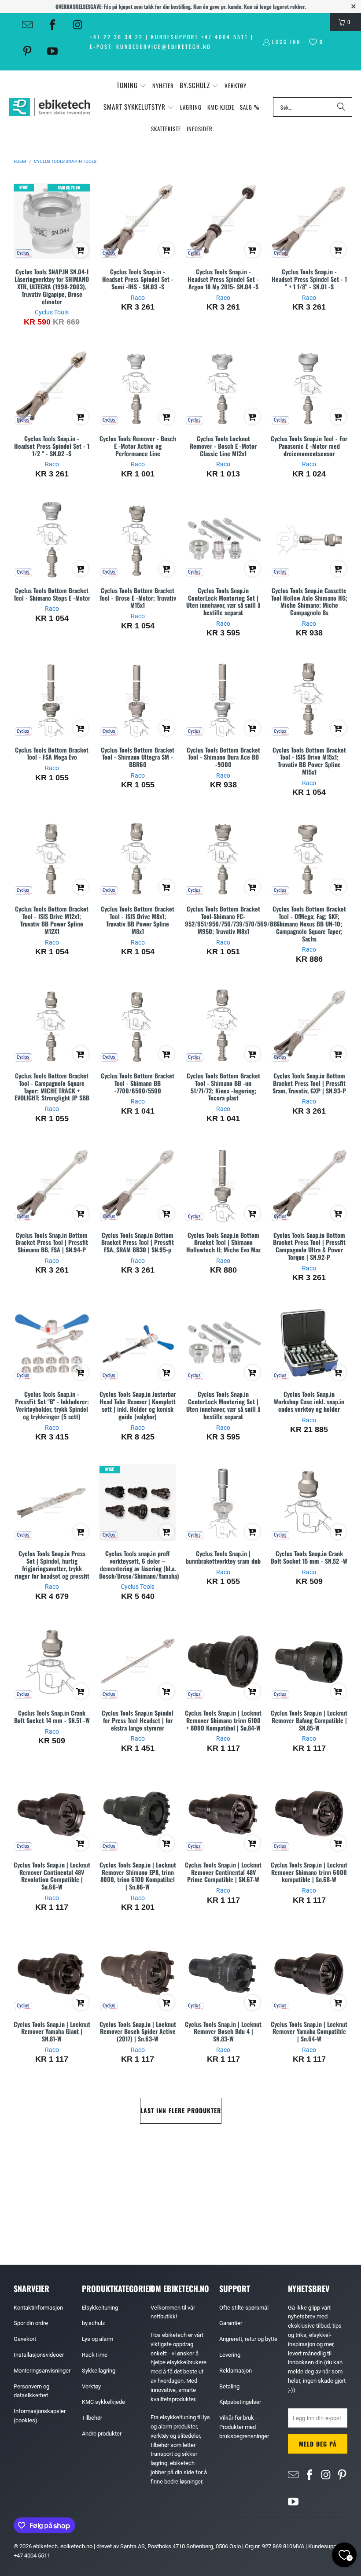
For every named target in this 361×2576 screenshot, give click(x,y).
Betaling (229, 2386)
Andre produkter (102, 2434)
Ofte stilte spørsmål (244, 2308)
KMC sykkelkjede (103, 2402)
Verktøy (91, 2386)
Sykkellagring (99, 2371)
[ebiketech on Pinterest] (27, 51)
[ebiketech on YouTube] (52, 51)
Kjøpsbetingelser (240, 2402)
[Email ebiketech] (27, 25)
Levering (230, 2355)
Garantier (231, 2323)
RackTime (95, 2355)
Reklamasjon (236, 2371)
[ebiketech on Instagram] (77, 25)
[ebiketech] (50, 107)
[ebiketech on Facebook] (52, 25)
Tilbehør (92, 2418)
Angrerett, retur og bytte (248, 2339)
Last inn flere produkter (181, 2110)
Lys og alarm (98, 2339)
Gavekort (25, 2339)
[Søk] (341, 107)
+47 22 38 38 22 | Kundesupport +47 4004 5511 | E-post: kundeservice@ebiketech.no (172, 42)
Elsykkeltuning (100, 2308)
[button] (132, 86)
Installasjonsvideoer (39, 2355)
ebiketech (45, 2546)
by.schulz (93, 2323)
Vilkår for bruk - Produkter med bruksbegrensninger (244, 2427)
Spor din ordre (31, 2323)
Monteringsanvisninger (42, 2371)
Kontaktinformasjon (38, 2308)
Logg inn (286, 42)
